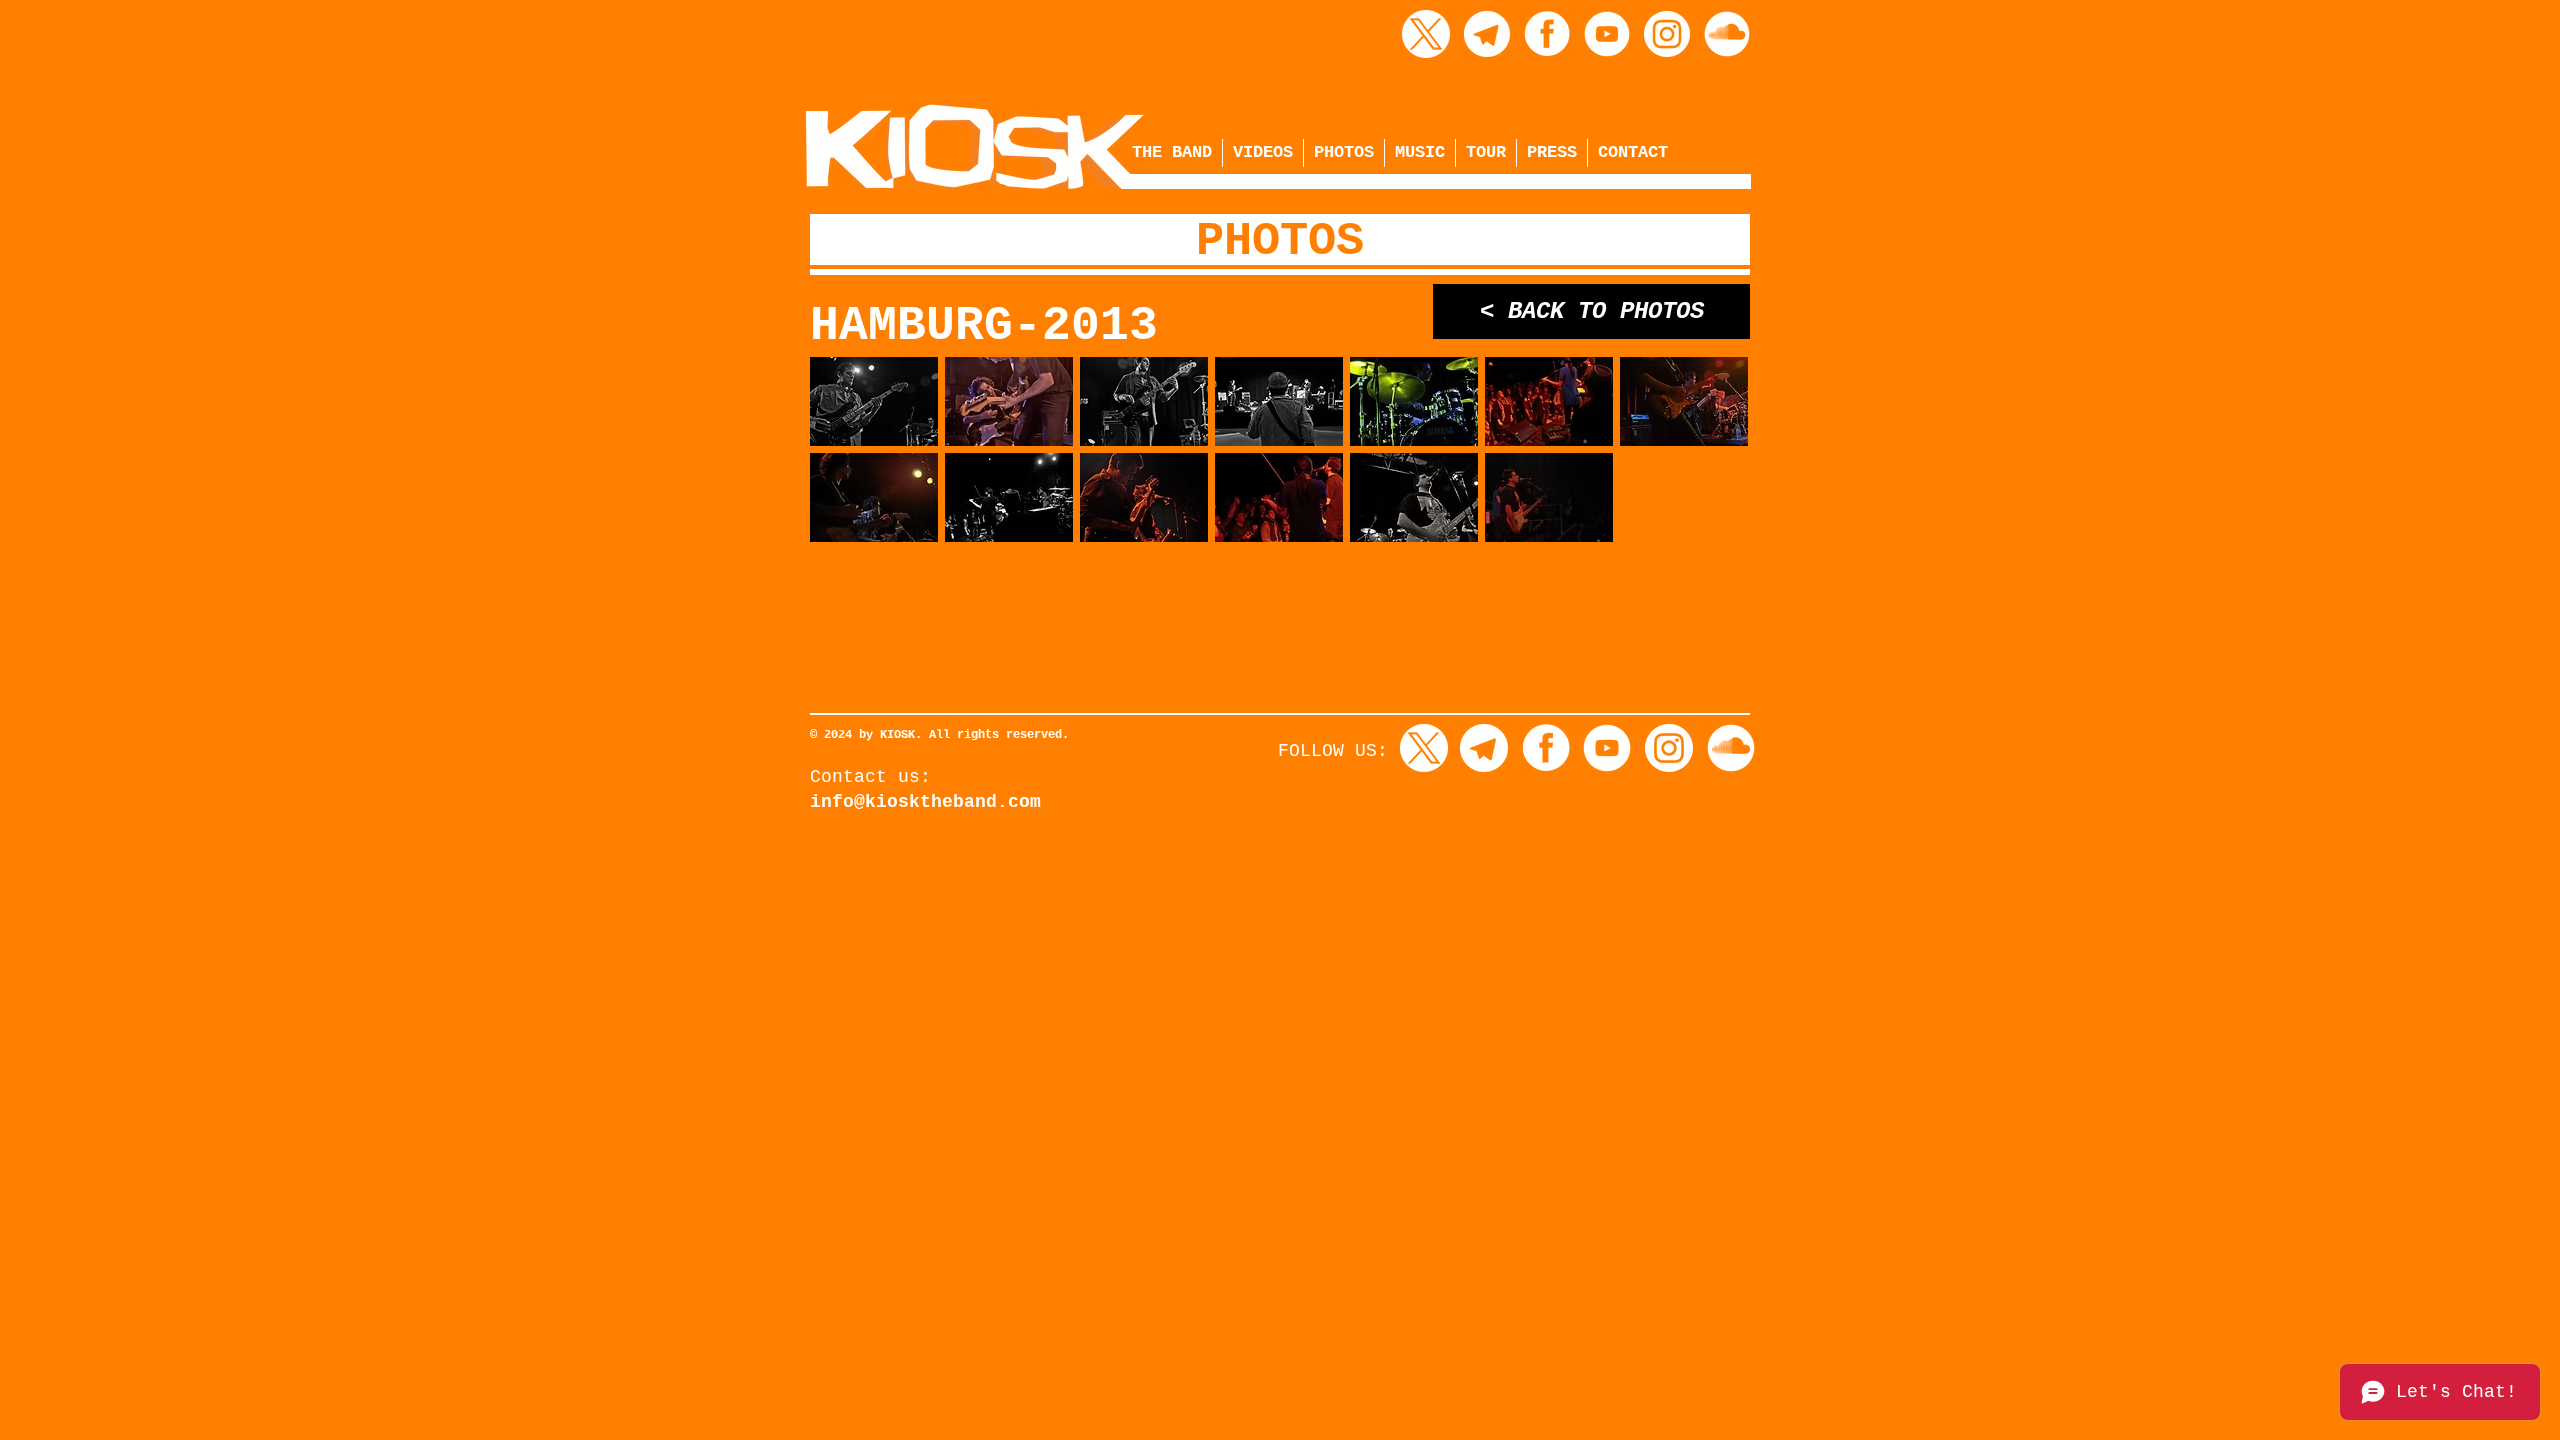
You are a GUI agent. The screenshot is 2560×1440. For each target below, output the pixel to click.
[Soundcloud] (1727, 34)
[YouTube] (1607, 34)
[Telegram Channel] (1487, 34)
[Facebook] (1547, 34)
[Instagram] (1667, 34)
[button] (874, 401)
